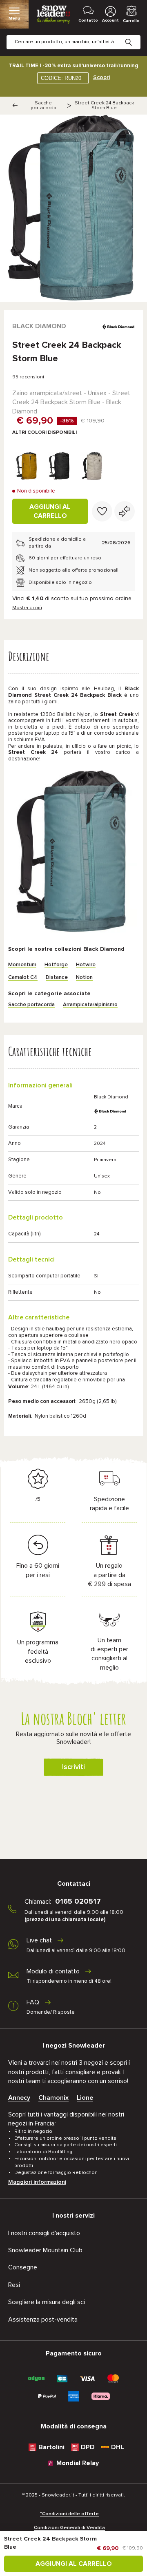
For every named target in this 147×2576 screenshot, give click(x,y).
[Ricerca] (135, 36)
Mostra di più (27, 608)
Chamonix (53, 2098)
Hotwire (86, 965)
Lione (85, 2098)
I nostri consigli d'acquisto (44, 2233)
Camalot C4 (23, 978)
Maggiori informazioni (37, 2182)
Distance (57, 978)
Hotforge (56, 965)
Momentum (22, 965)
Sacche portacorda (43, 106)
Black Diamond (39, 326)
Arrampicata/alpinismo (90, 1005)
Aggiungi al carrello (50, 511)
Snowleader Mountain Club (45, 2250)
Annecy (19, 2098)
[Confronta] (125, 511)
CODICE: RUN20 (61, 78)
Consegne (23, 2267)
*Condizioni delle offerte (69, 2514)
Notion (84, 978)
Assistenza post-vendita (43, 2320)
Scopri (101, 77)
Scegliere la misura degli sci (47, 2302)
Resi (14, 2285)
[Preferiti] (102, 511)
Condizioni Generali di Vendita (69, 2528)
